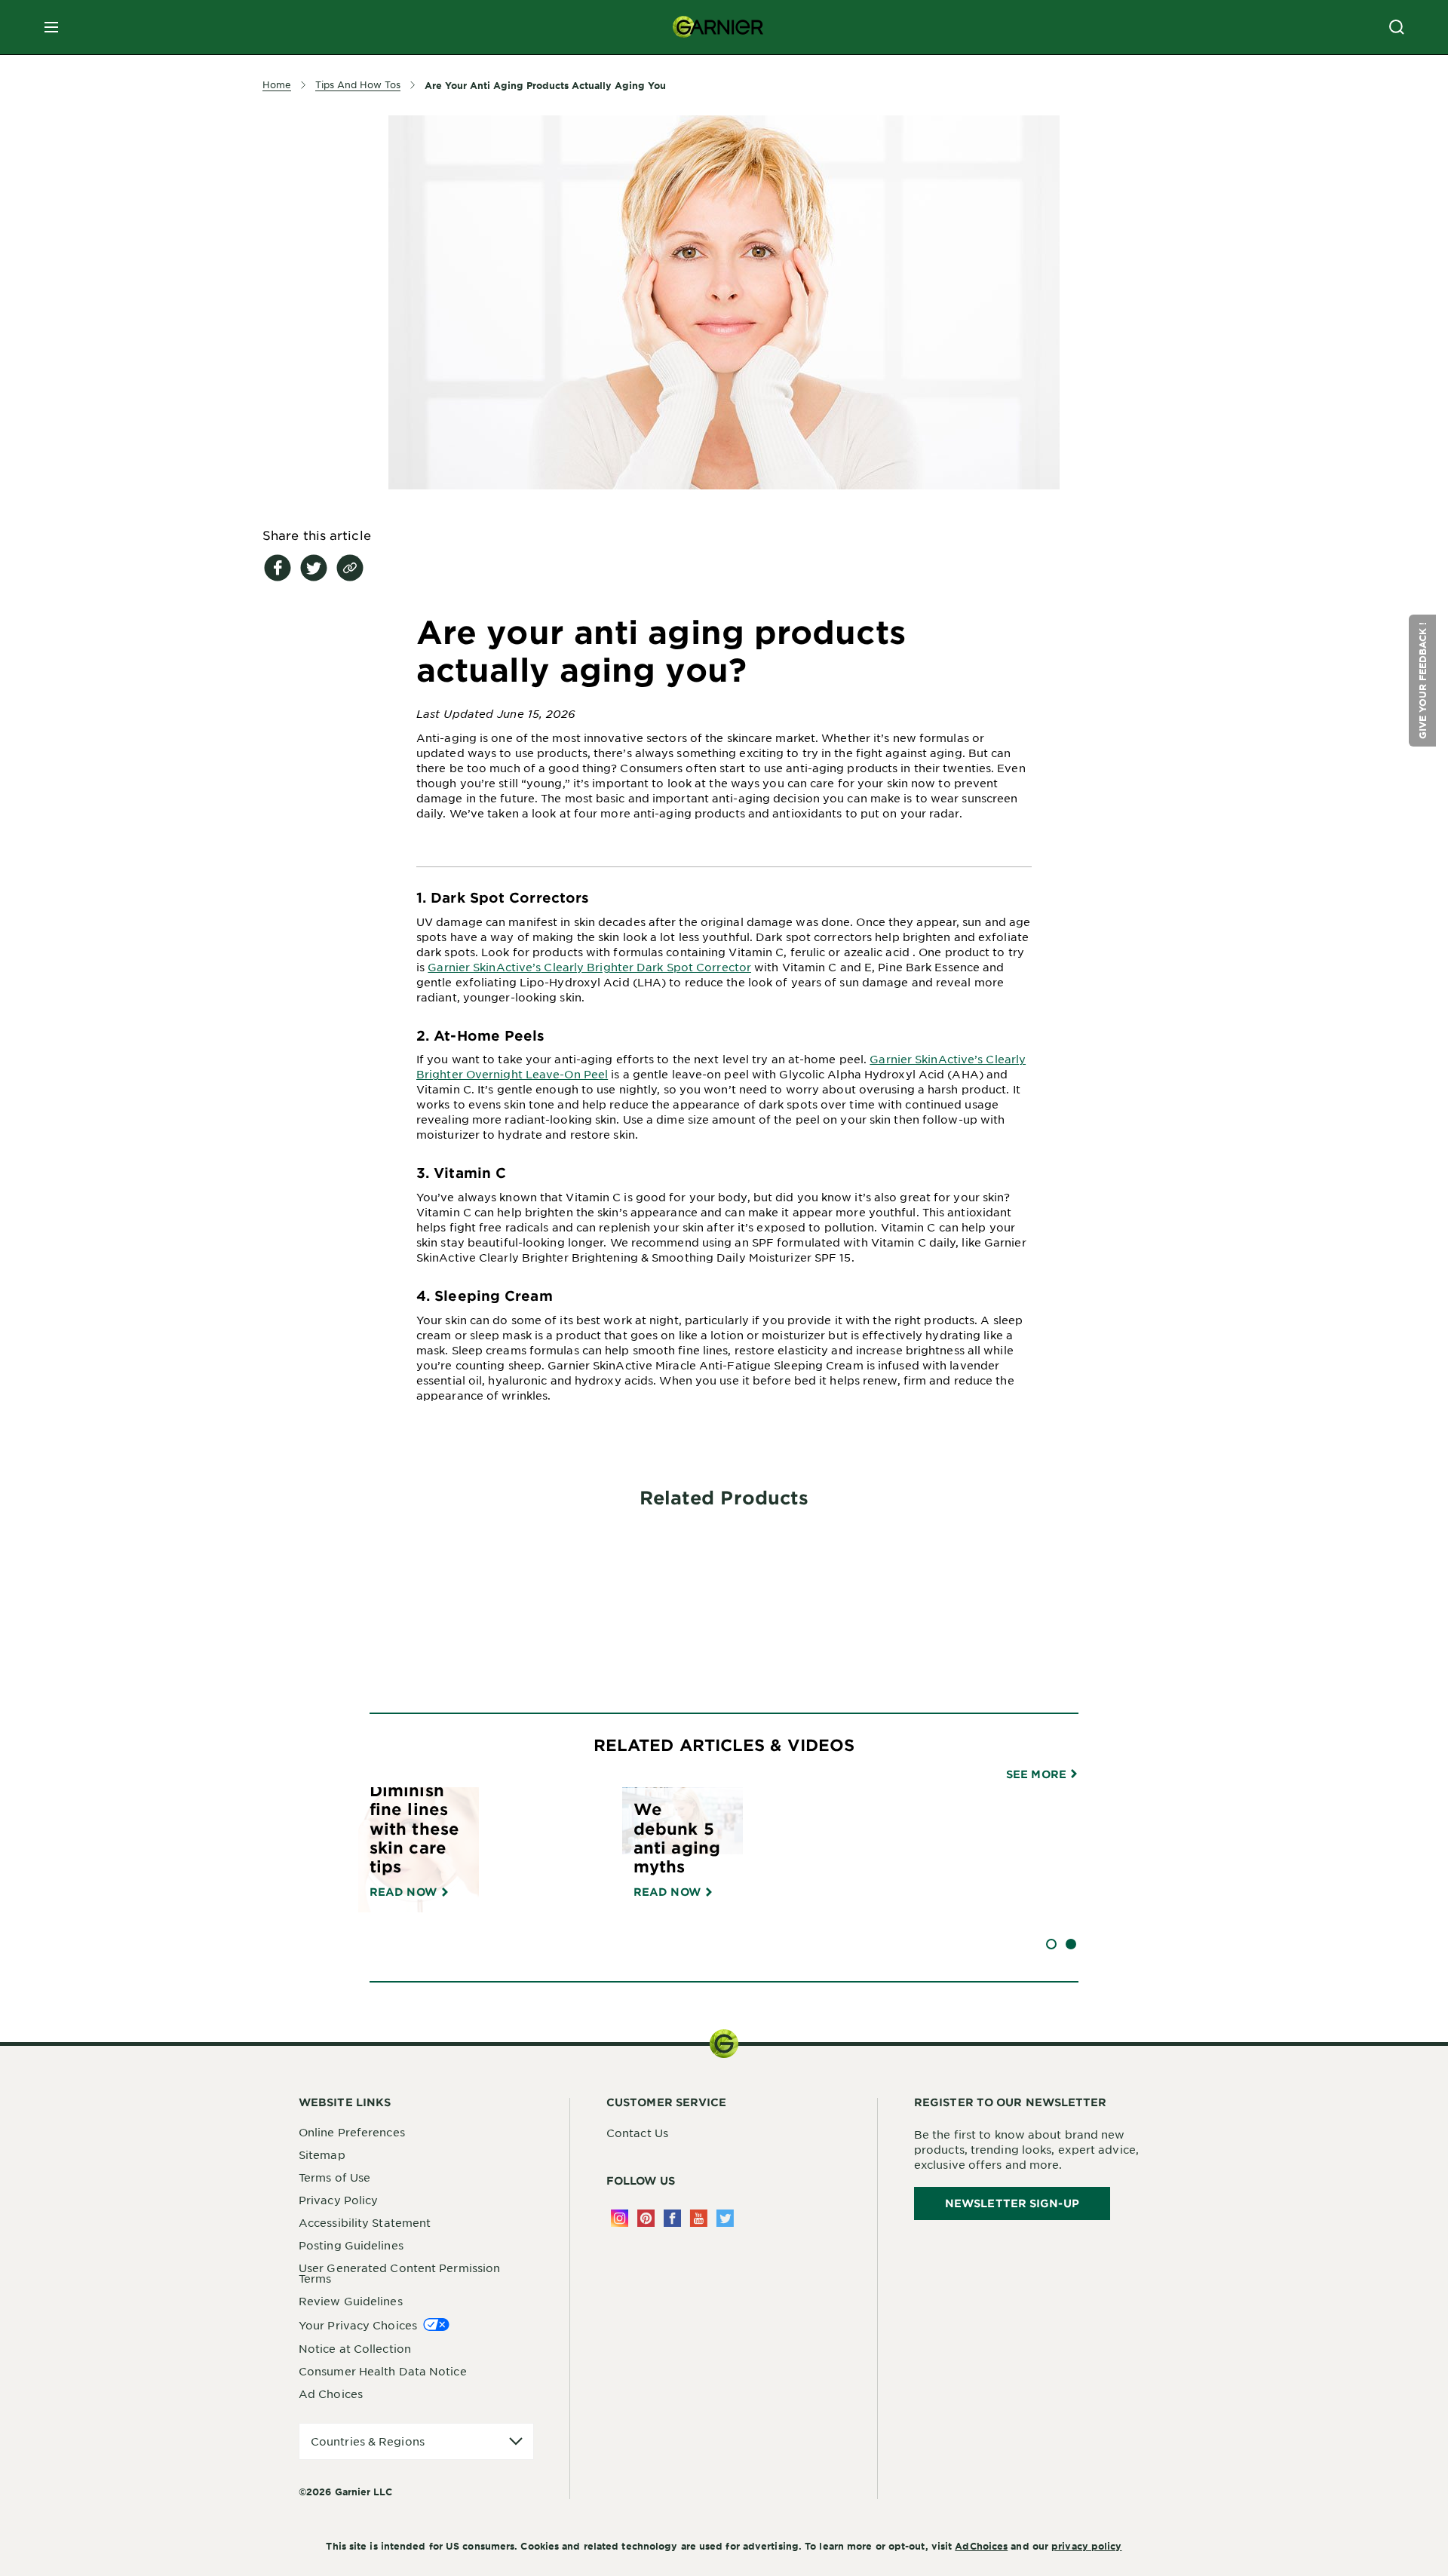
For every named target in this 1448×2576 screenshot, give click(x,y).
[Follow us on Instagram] (620, 2218)
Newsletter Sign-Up (1012, 2203)
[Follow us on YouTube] (699, 2218)
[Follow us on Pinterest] (646, 2218)
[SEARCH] (1397, 27)
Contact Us (637, 2133)
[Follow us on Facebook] (672, 2218)
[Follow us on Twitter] (725, 2218)
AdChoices (981, 2546)
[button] (1422, 681)
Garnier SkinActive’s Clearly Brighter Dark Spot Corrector (589, 967)
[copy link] (350, 568)
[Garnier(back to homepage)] (718, 27)
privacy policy (1086, 2546)
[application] (416, 2441)
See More (1038, 1774)
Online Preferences (352, 2132)
